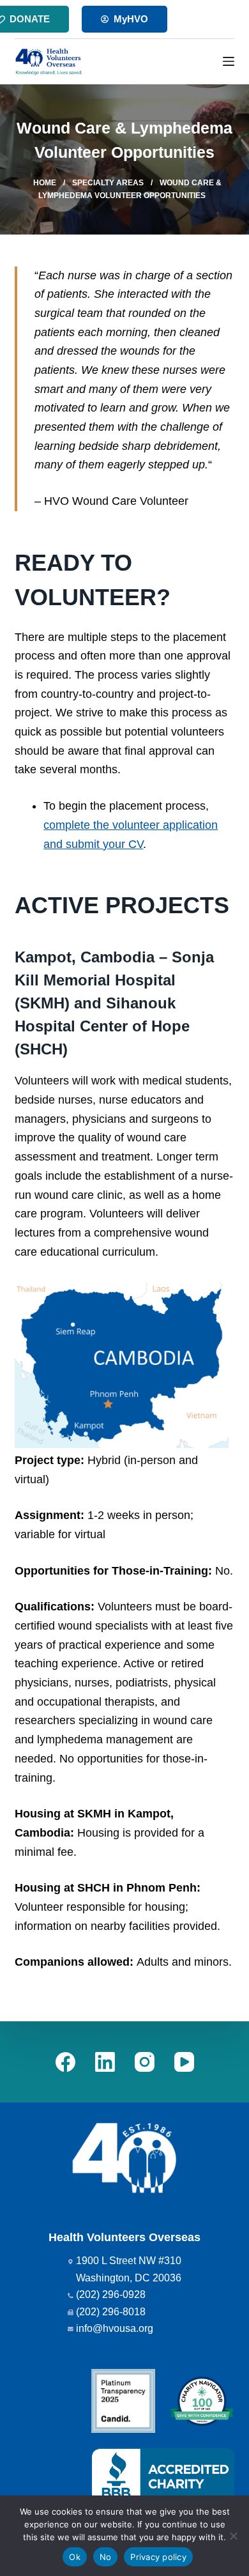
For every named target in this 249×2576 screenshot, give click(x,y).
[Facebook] (65, 2062)
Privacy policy (158, 2557)
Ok (75, 2557)
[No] (233, 2536)
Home (45, 183)
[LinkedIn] (105, 2062)
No (106, 2557)
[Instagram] (145, 2062)
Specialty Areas (108, 183)
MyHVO (131, 19)
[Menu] (229, 61)
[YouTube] (184, 2062)
